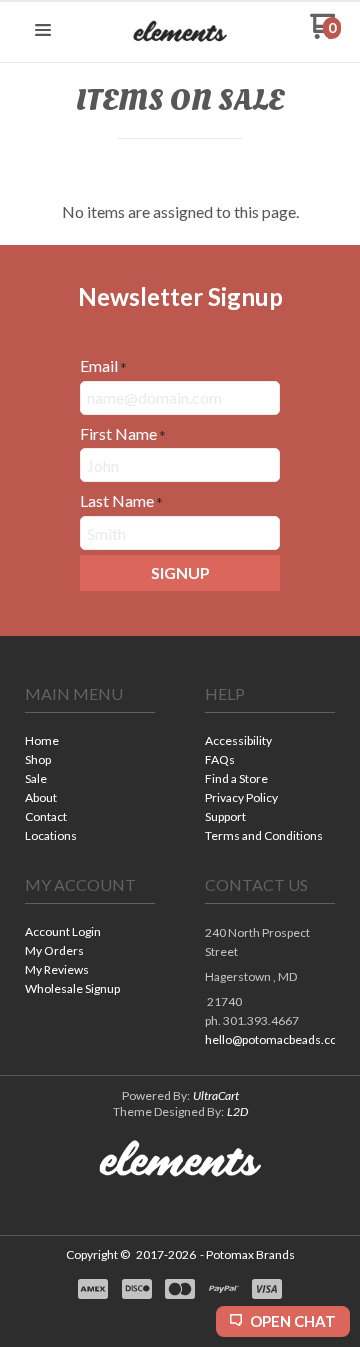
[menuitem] (90, 742)
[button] (43, 31)
